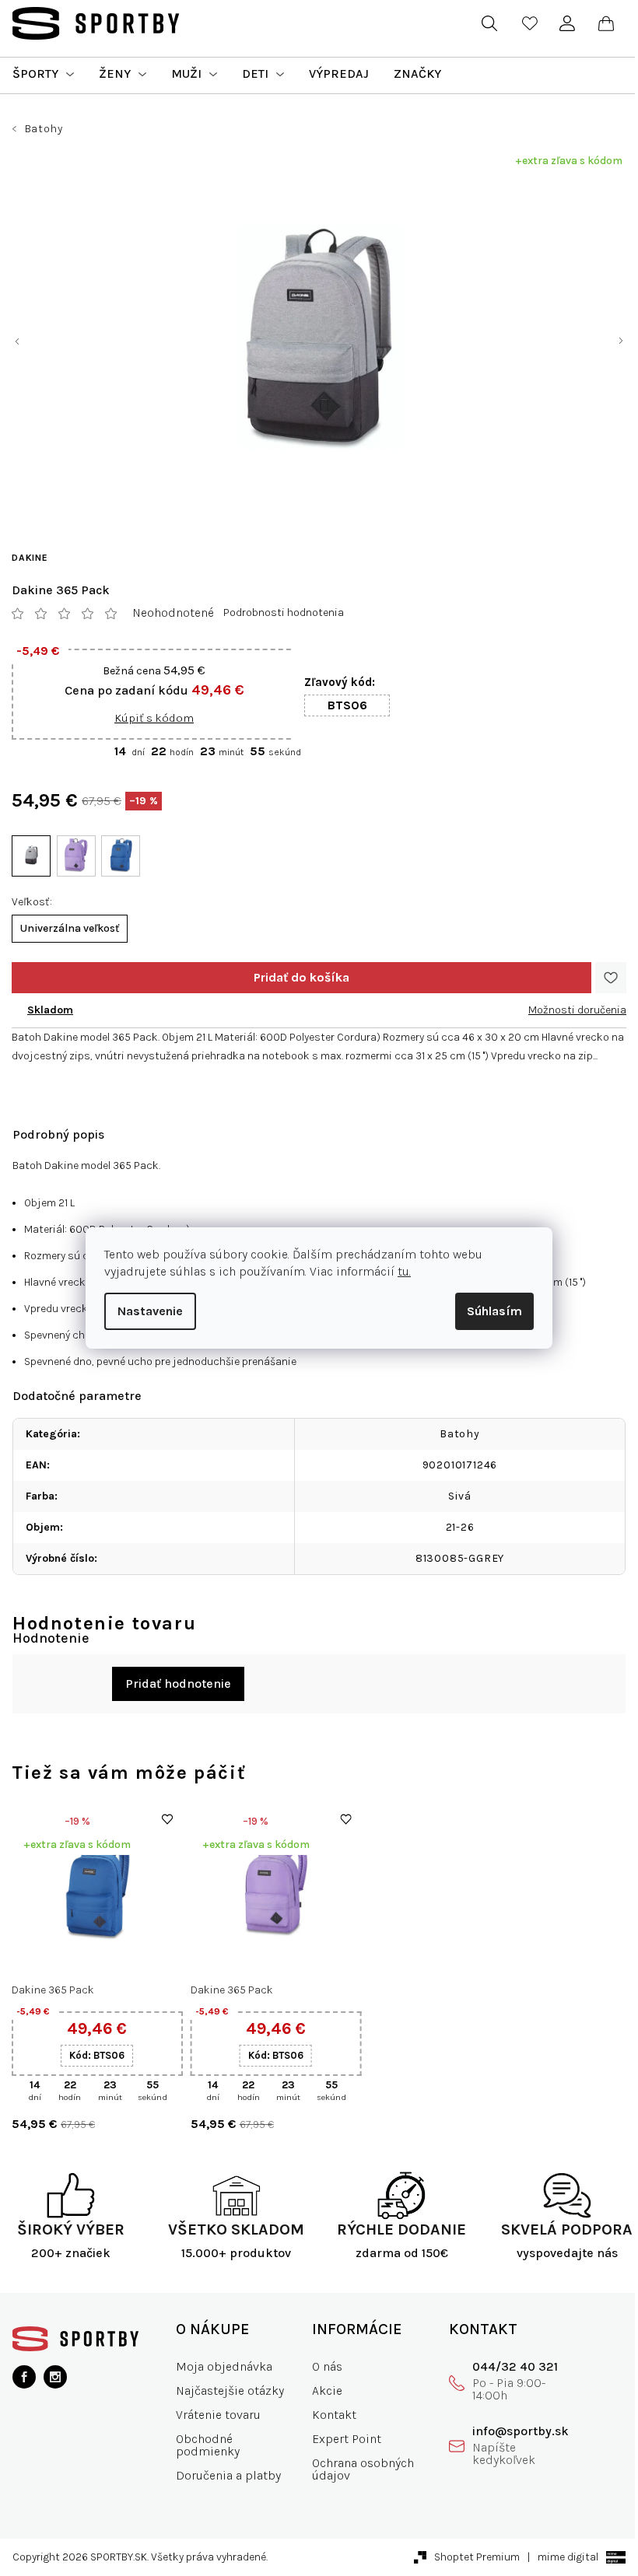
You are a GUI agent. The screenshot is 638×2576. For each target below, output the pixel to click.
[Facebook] (24, 2377)
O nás (321, 2366)
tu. (399, 1271)
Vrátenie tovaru (215, 2415)
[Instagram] (55, 2377)
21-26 (454, 1527)
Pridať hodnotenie (173, 1683)
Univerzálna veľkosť (70, 928)
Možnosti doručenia (566, 1010)
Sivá (454, 1496)
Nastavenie (145, 1311)
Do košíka (296, 978)
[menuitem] (43, 74)
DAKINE (30, 558)
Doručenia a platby (225, 2475)
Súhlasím (489, 1311)
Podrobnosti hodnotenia (284, 612)
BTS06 (347, 705)
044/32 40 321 (504, 2366)
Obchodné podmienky (205, 2445)
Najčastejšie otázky (227, 2390)
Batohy (454, 1434)
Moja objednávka (221, 2366)
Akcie (321, 2390)
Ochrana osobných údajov (357, 2469)
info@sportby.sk (510, 2431)
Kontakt (328, 2415)
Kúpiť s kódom (154, 718)
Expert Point (340, 2439)
